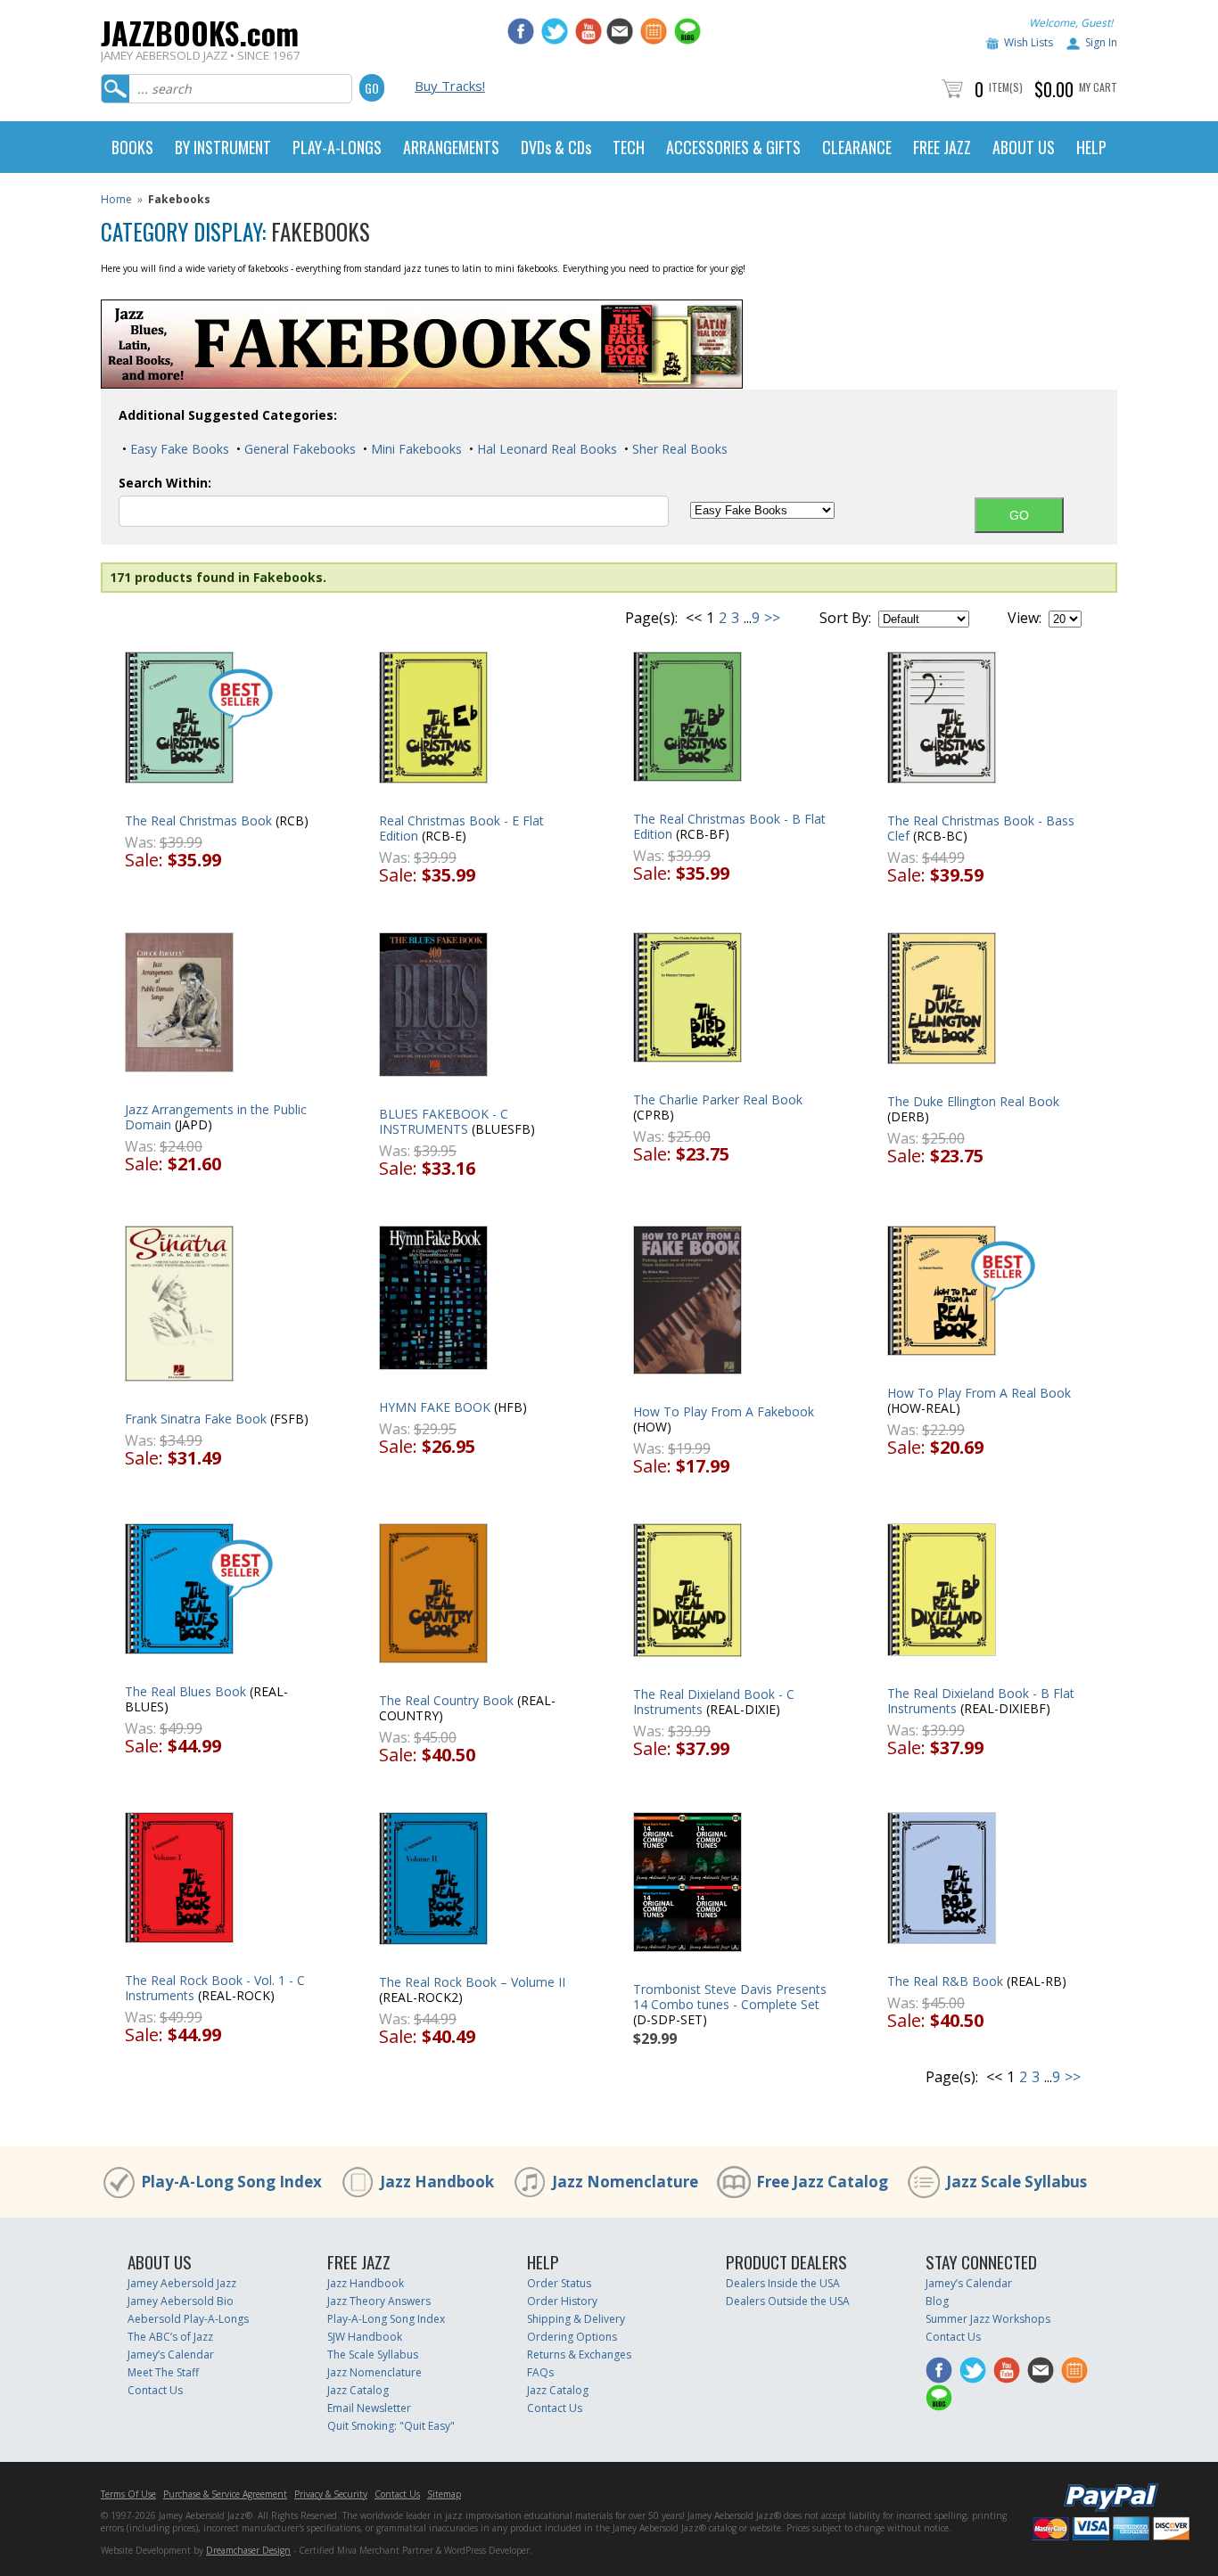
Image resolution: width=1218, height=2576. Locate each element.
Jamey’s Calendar (171, 2354)
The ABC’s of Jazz (170, 2337)
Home (116, 199)
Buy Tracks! (450, 86)
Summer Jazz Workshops (988, 2319)
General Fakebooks (298, 449)
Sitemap (444, 2494)
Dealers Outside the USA (788, 2301)
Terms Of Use (128, 2494)
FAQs (540, 2372)
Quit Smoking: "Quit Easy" (391, 2426)
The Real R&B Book (945, 1981)
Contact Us (155, 2390)
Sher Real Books (678, 449)
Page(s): (651, 618)
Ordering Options (572, 2337)
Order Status (559, 2283)
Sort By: (845, 618)
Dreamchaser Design (248, 2550)
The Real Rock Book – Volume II (472, 1982)
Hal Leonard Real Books (545, 449)
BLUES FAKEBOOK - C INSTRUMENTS (444, 1121)
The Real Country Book (446, 1700)
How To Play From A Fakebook (724, 1411)
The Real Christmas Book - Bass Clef (981, 828)
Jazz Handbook (437, 2182)
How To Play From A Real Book (979, 1393)
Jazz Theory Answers (379, 2301)
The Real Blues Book (185, 1691)
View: (1025, 618)
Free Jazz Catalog (822, 2182)
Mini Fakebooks (415, 449)
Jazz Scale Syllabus (1016, 2182)
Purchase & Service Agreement (225, 2494)
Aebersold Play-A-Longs (188, 2319)
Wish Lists (1029, 42)
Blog (937, 2301)
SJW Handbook (365, 2337)
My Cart (1098, 87)
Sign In (1101, 42)
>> (772, 618)
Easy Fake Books (178, 449)
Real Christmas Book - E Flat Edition (461, 828)
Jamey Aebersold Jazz (182, 2283)
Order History (562, 2301)
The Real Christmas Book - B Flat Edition (729, 826)
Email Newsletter (369, 2408)
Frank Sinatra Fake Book (196, 1419)
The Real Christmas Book (198, 820)
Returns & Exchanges (579, 2354)
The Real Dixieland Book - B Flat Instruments (981, 1701)
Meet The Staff (163, 2372)
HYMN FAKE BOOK (435, 1407)
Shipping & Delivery (576, 2319)
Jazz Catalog (358, 2390)
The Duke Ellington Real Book (973, 1101)
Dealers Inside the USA (783, 2283)
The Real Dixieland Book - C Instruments (714, 1702)
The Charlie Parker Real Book (718, 1099)
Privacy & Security (331, 2494)
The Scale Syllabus (373, 2354)
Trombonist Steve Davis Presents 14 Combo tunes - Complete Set (730, 1997)
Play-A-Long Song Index (231, 2182)
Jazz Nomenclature (625, 2182)
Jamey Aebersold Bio (181, 2301)
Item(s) (1006, 87)
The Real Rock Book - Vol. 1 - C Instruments (215, 1988)
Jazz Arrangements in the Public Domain (216, 1117)
